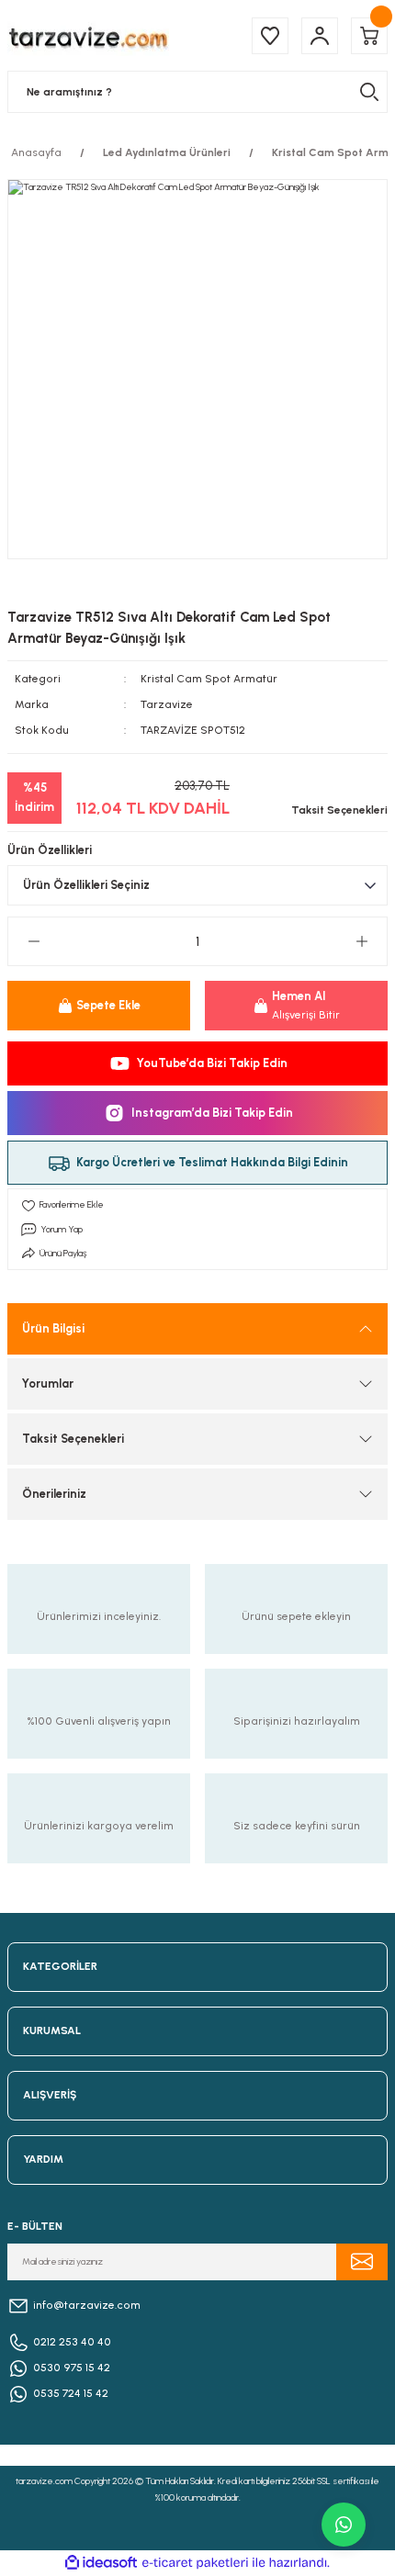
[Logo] (88, 35)
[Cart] (369, 36)
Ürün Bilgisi (53, 1328)
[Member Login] (320, 36)
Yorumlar (48, 1384)
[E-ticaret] (195, 2563)
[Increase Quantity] (361, 941)
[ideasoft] (101, 2563)
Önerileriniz (54, 1494)
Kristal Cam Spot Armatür (209, 679)
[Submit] (362, 2262)
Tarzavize (167, 704)
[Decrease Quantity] (34, 941)
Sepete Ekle (108, 1005)
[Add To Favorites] (197, 1205)
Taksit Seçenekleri (73, 1439)
